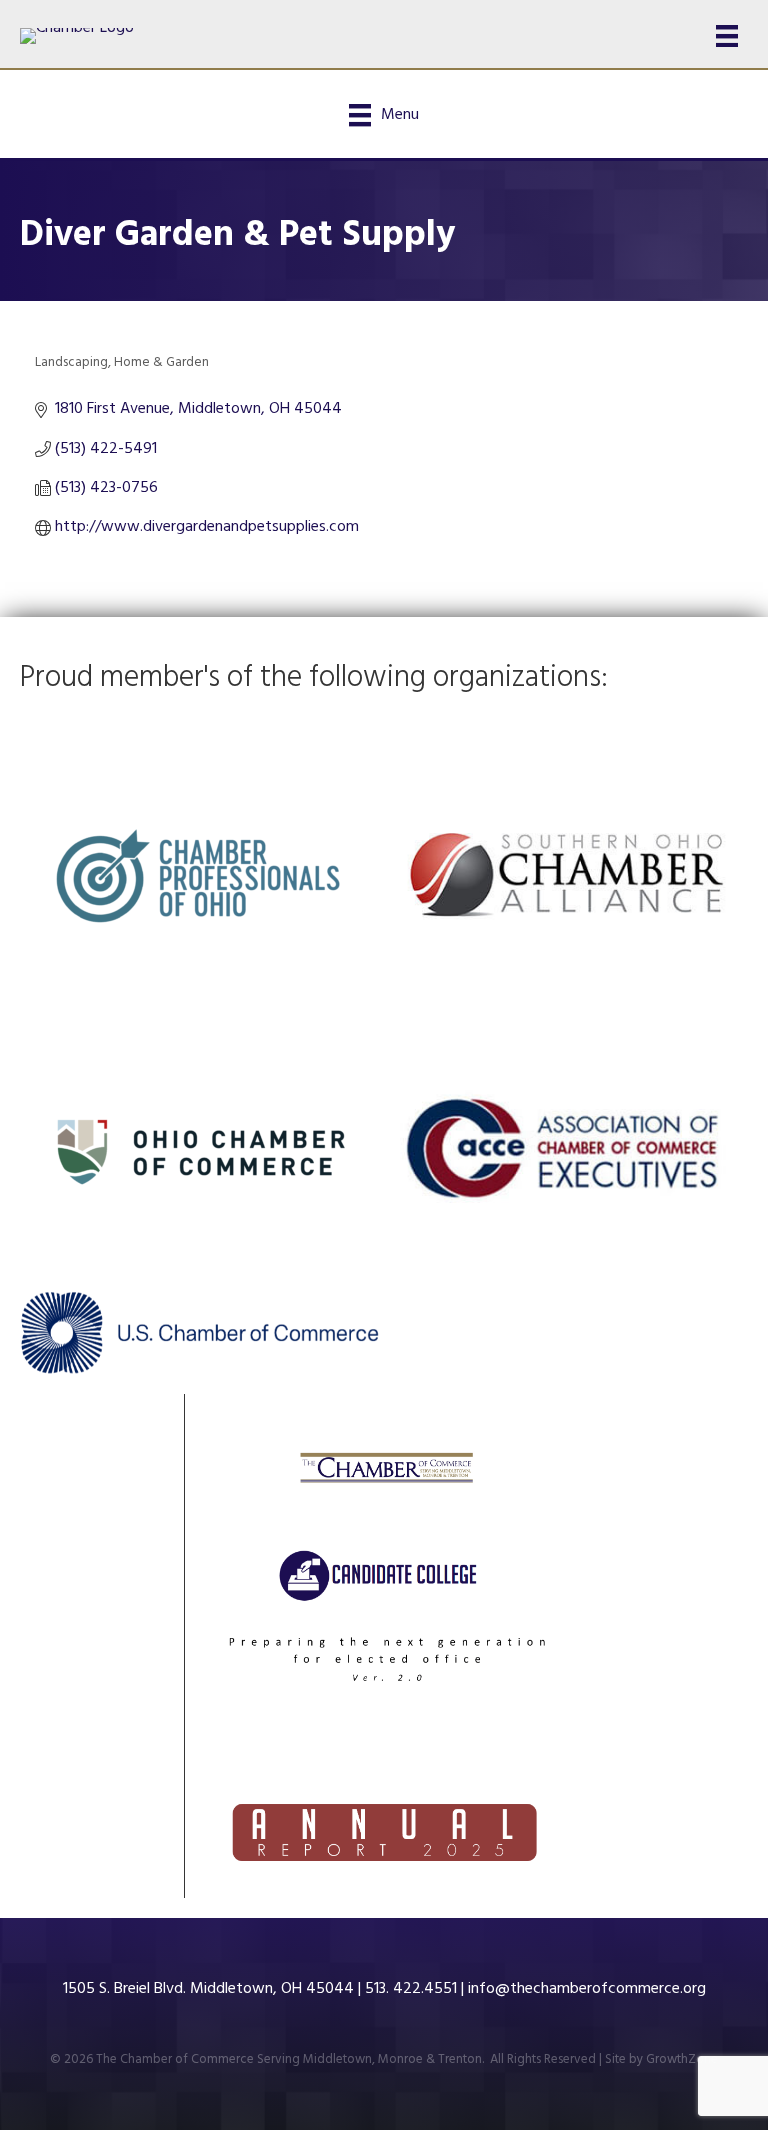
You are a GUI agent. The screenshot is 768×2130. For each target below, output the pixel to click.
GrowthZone (682, 2059)
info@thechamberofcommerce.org (587, 1989)
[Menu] (727, 36)
